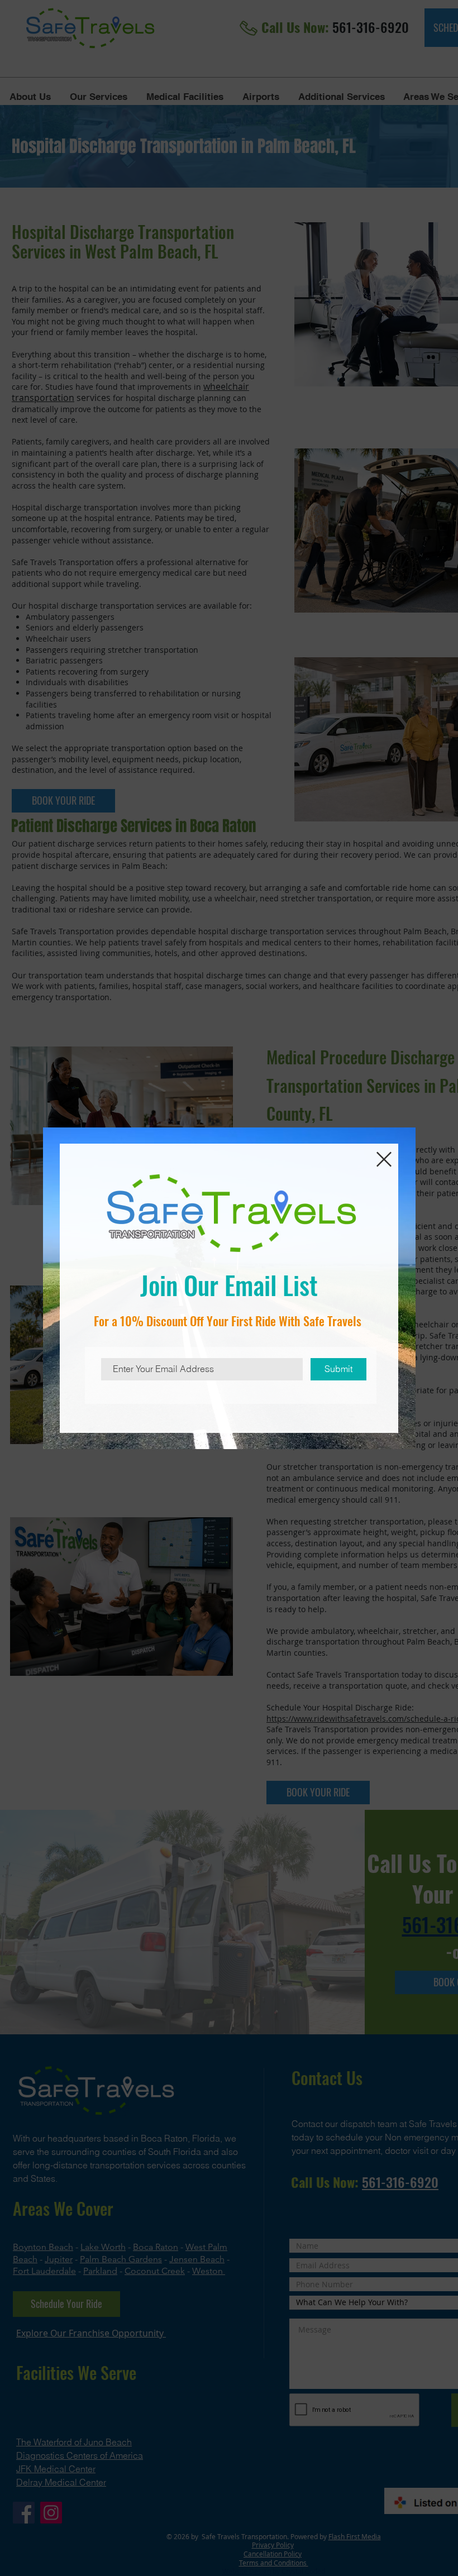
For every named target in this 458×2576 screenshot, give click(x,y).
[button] (384, 1159)
